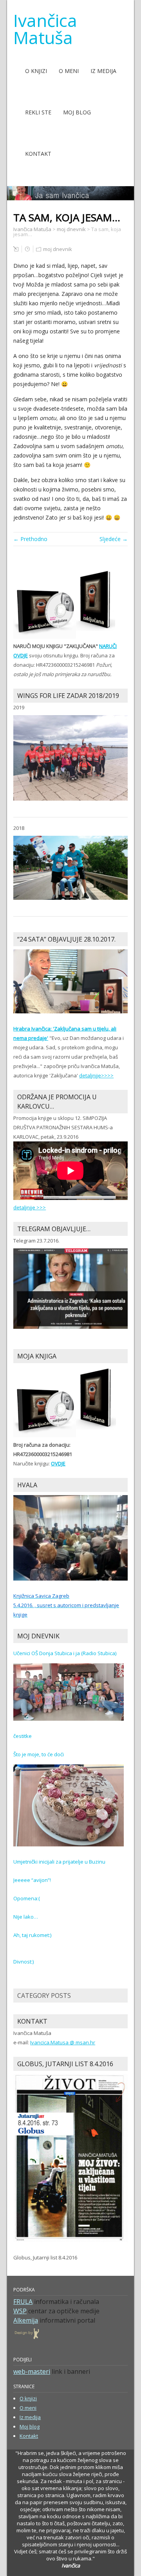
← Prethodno (30, 539)
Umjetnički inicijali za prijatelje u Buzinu (59, 1862)
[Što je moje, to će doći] (69, 1805)
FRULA (23, 2302)
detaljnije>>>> (96, 1075)
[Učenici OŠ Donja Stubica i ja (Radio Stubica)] (69, 1691)
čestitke (23, 1736)
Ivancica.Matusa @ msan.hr (63, 2042)
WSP (20, 2311)
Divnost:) (23, 1962)
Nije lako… (26, 1917)
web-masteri (32, 2371)
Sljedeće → (114, 539)
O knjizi (36, 71)
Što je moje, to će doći (39, 1754)
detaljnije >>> (30, 1207)
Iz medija (103, 71)
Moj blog (77, 112)
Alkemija (26, 2320)
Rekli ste (38, 112)
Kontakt (38, 154)
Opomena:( (27, 1898)
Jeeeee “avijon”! (32, 1880)
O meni (69, 71)
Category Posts (44, 1996)
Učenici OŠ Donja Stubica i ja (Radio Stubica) (65, 1653)
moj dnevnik (58, 249)
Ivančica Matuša (45, 29)
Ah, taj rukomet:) (32, 1935)
